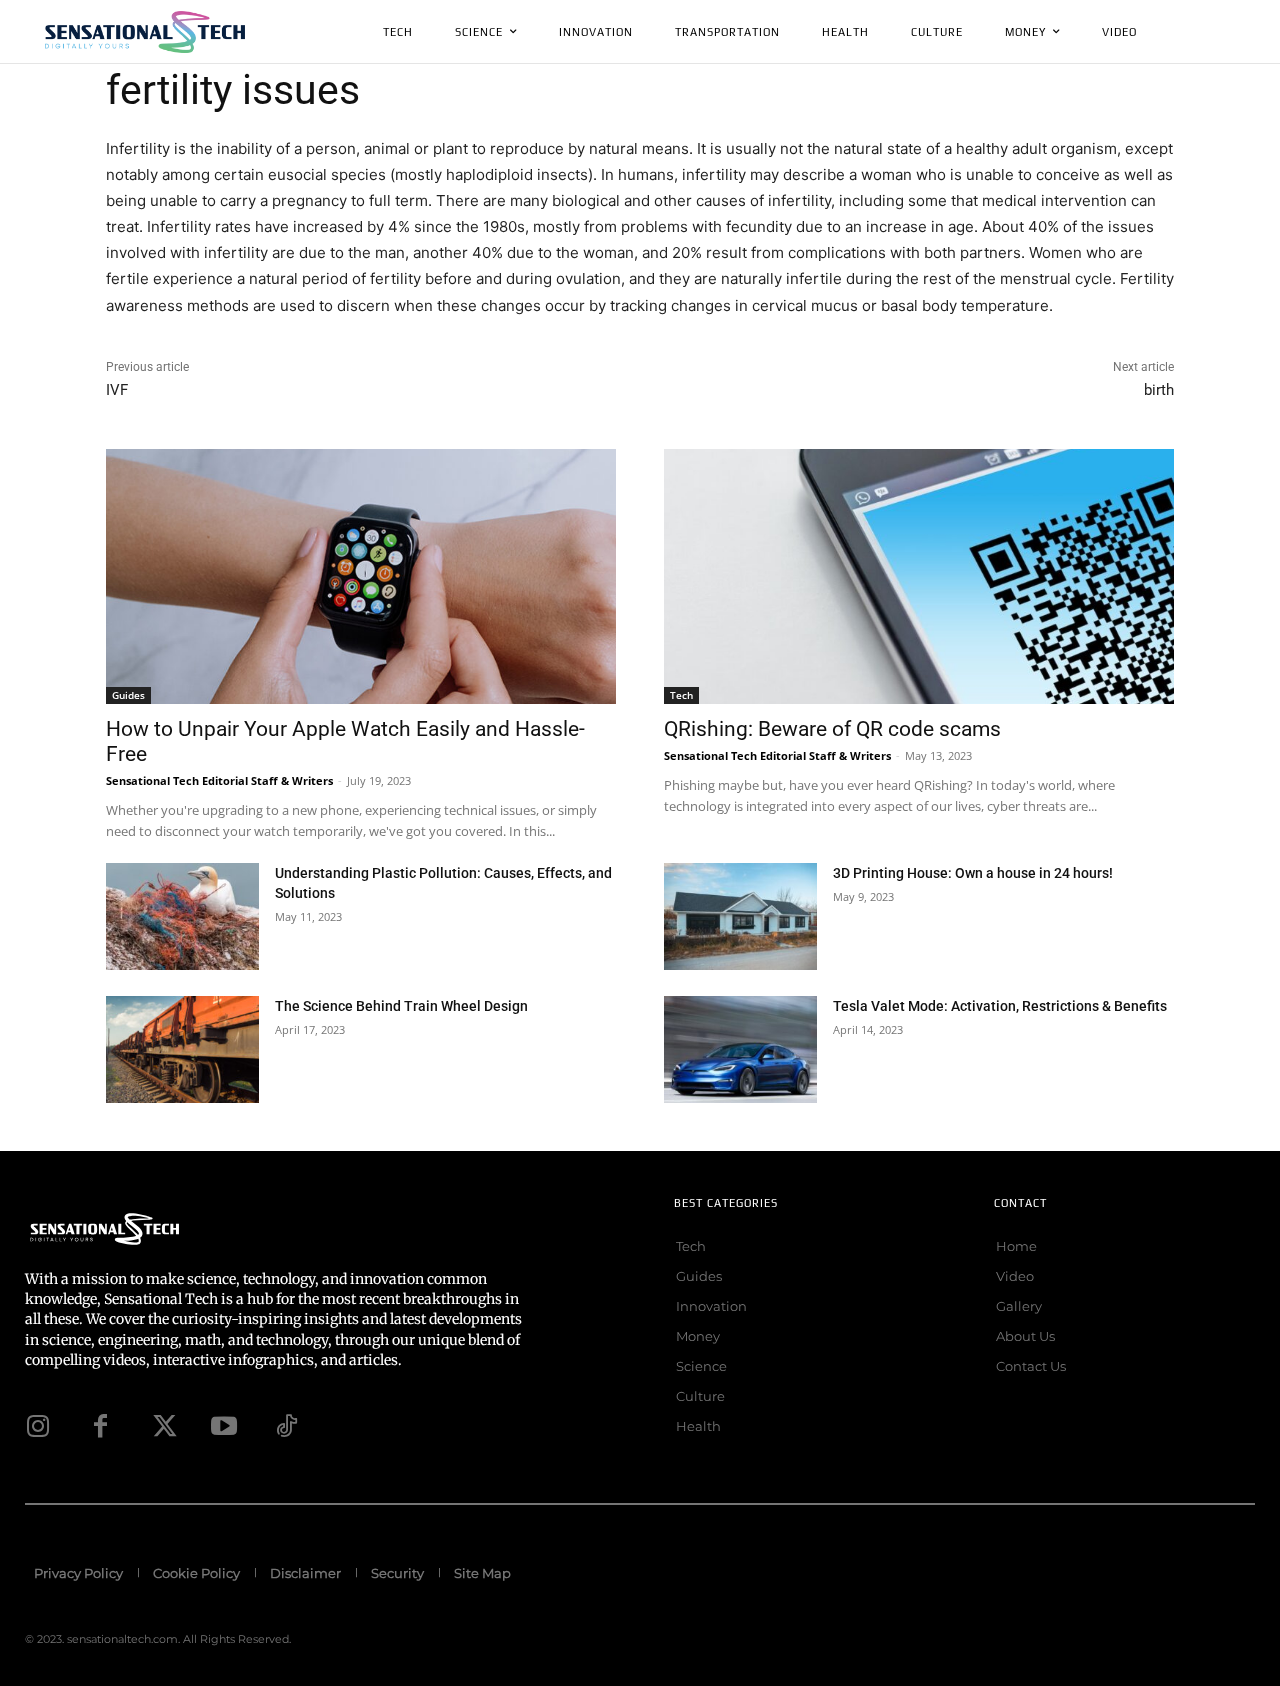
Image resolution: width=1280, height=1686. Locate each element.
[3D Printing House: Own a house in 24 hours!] (740, 916)
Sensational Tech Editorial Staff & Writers (219, 780)
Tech (681, 695)
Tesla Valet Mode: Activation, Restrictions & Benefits (1000, 1006)
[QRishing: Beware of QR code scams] (919, 576)
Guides (128, 695)
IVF (117, 390)
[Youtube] (224, 1426)
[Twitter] (162, 1426)
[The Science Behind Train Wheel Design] (182, 1049)
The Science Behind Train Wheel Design (401, 1006)
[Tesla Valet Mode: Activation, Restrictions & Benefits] (740, 1049)
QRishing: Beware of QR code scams (832, 729)
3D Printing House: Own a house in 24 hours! (973, 873)
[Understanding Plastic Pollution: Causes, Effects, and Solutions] (182, 916)
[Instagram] (38, 1426)
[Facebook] (100, 1426)
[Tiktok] (286, 1426)
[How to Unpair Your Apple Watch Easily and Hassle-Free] (361, 576)
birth (1159, 390)
